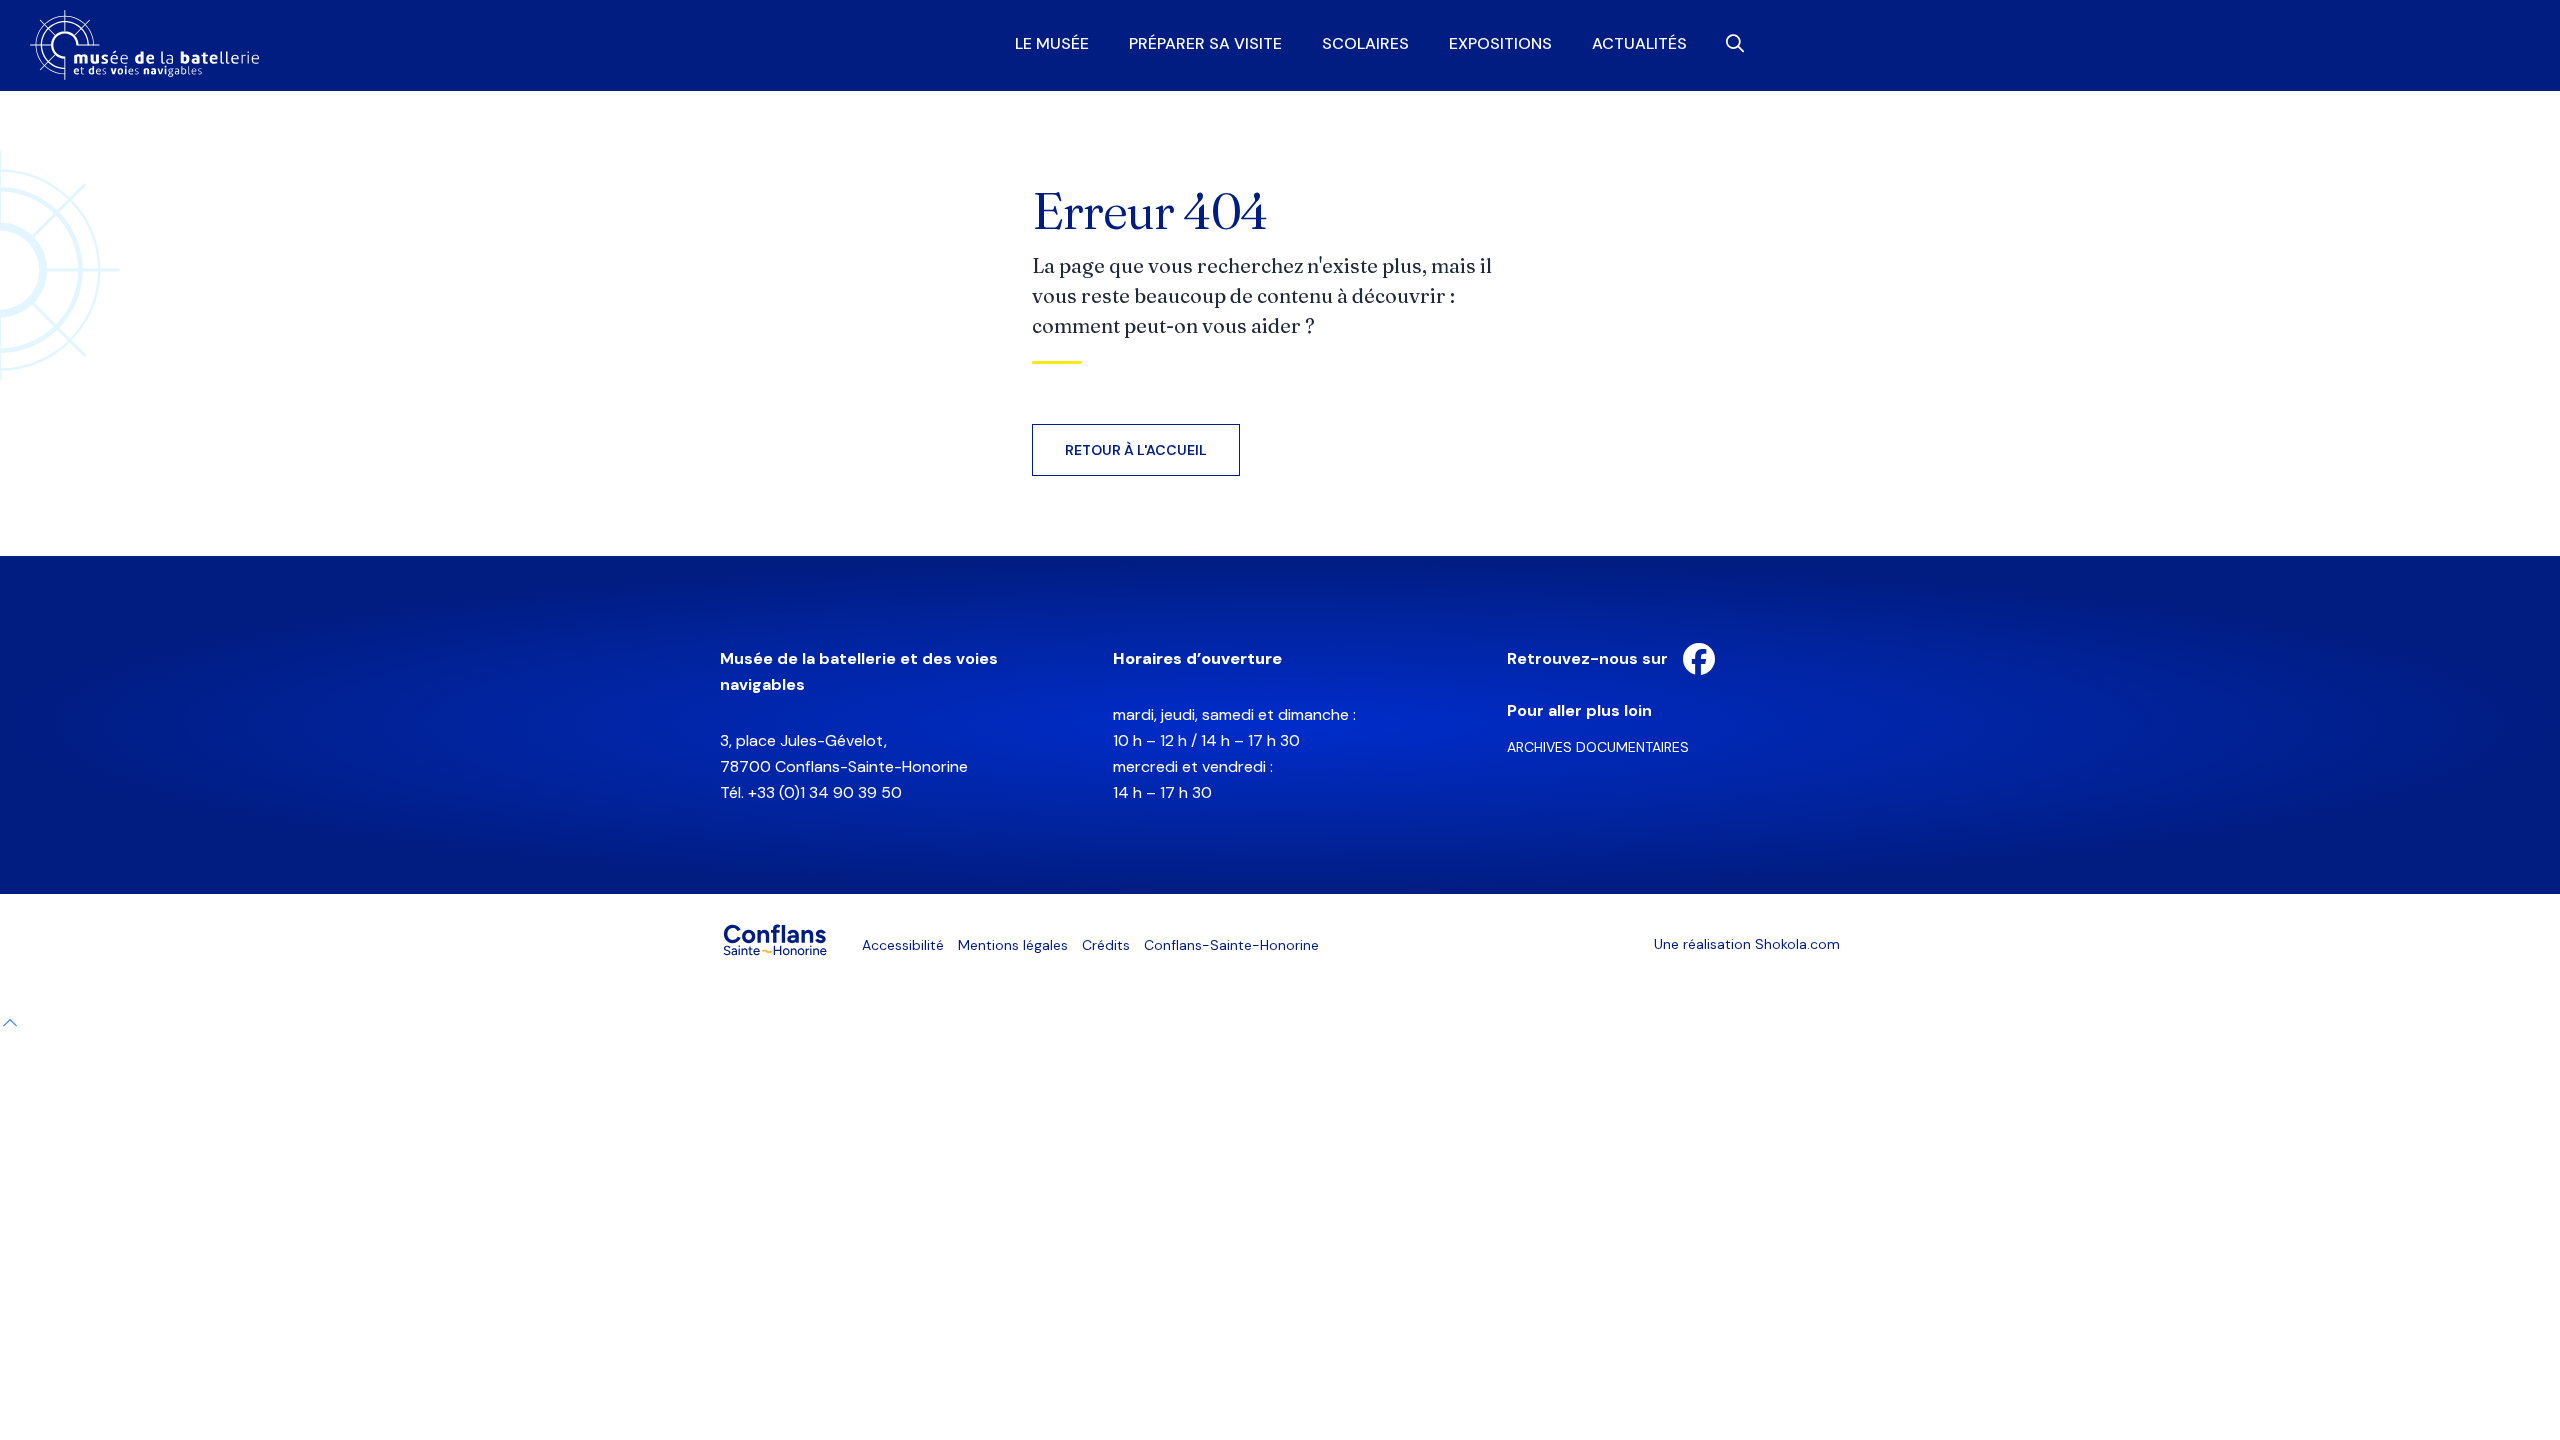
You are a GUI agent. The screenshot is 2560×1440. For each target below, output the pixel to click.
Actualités (1639, 44)
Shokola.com (1797, 944)
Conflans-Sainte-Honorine (1231, 945)
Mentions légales (1013, 945)
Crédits (1106, 945)
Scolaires (1365, 44)
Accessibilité (903, 945)
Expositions (1500, 44)
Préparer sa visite (1205, 44)
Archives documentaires (1598, 747)
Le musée (1052, 44)
